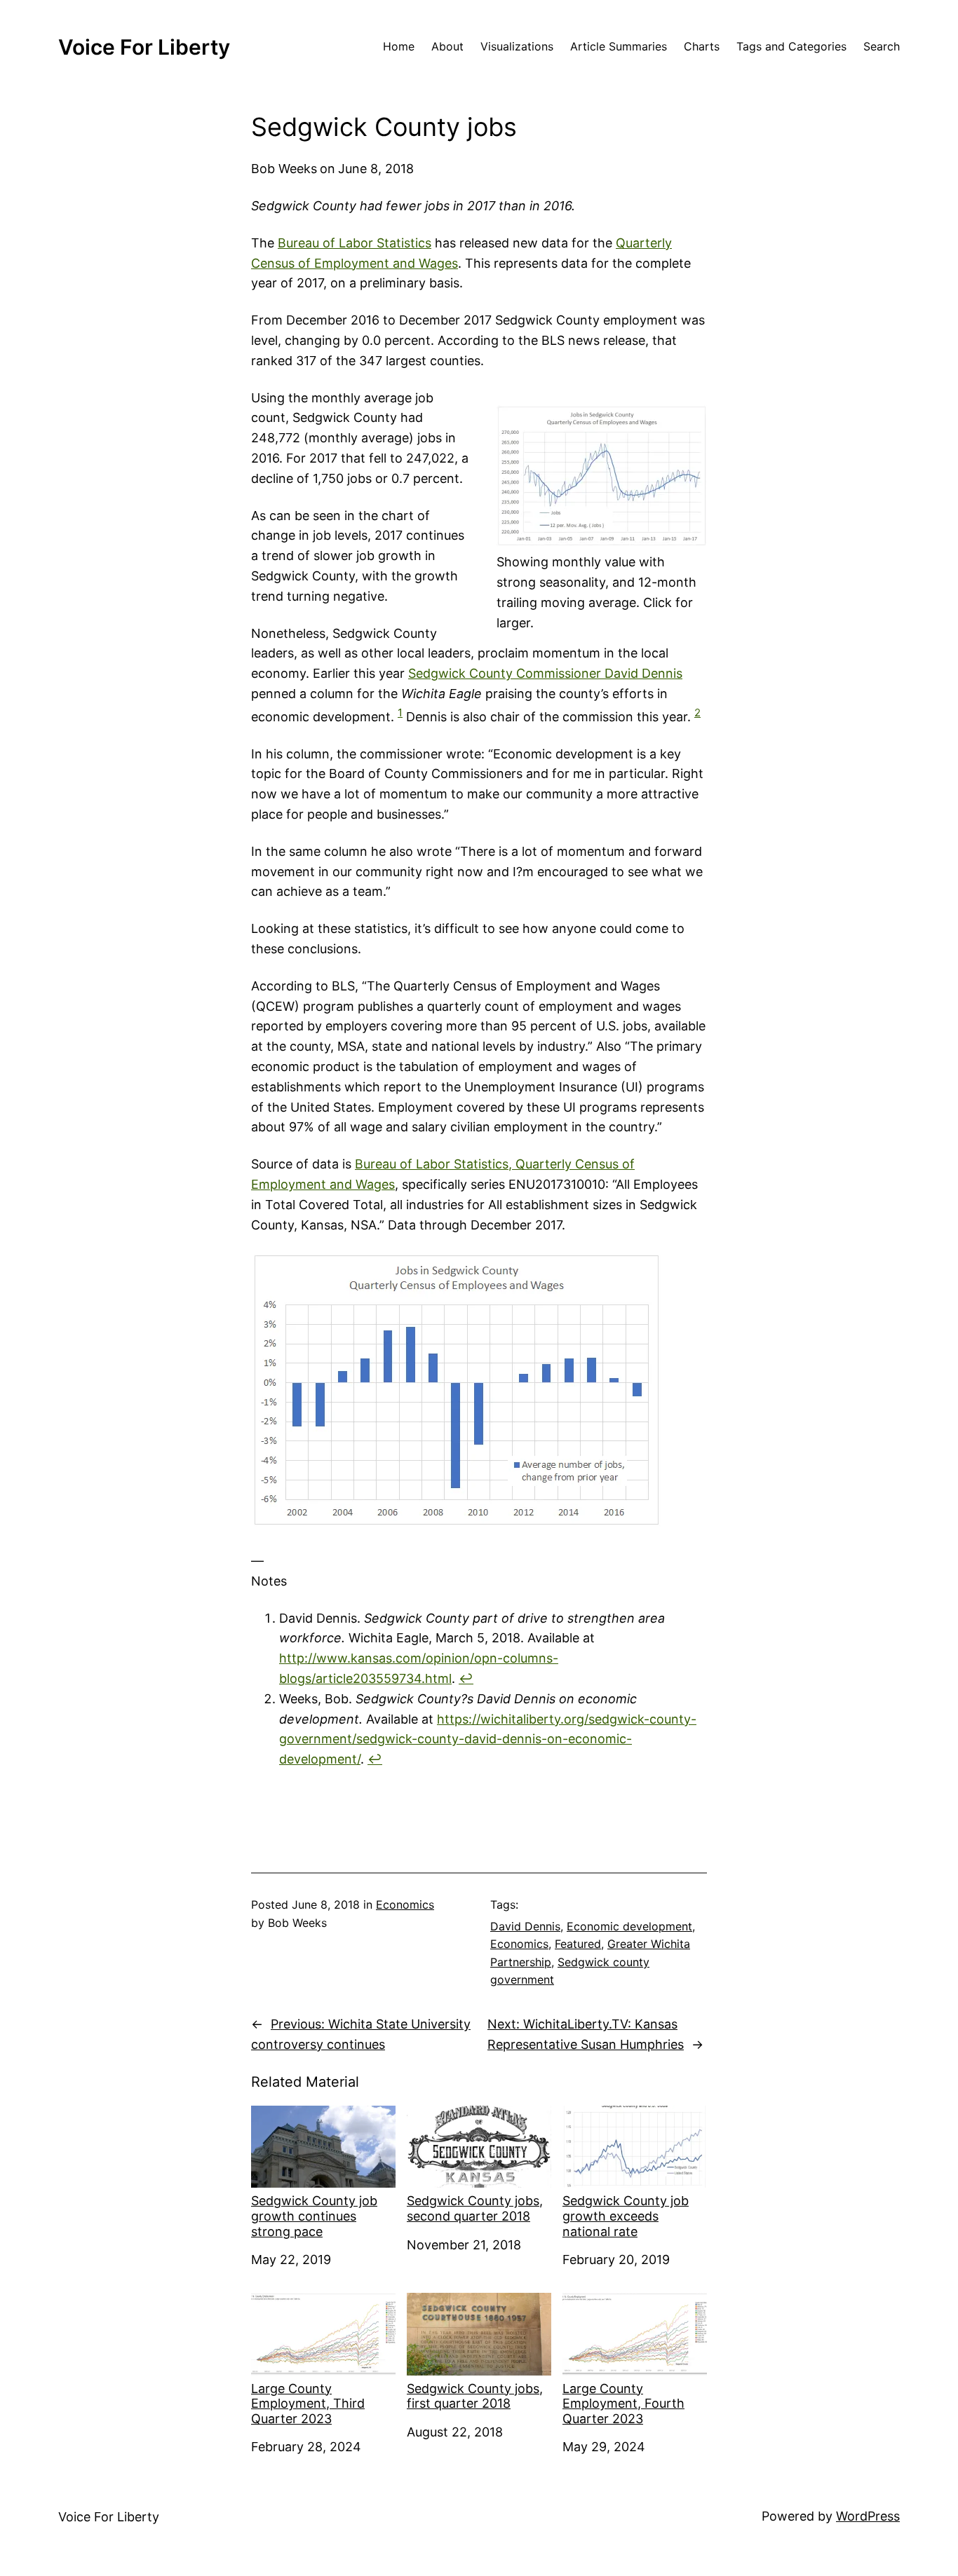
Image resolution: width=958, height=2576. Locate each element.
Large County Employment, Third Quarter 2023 (308, 2404)
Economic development (629, 1926)
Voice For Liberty (144, 47)
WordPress (868, 2516)
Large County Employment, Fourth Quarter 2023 (623, 2404)
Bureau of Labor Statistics (355, 243)
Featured (578, 1944)
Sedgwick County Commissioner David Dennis (545, 673)
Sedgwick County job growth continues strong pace (314, 2216)
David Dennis (525, 1926)
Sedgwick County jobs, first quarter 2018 (475, 2396)
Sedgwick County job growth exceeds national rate (626, 2216)
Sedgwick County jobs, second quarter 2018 (475, 2208)
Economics (405, 1904)
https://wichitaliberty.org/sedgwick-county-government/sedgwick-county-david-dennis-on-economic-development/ (488, 1739)
